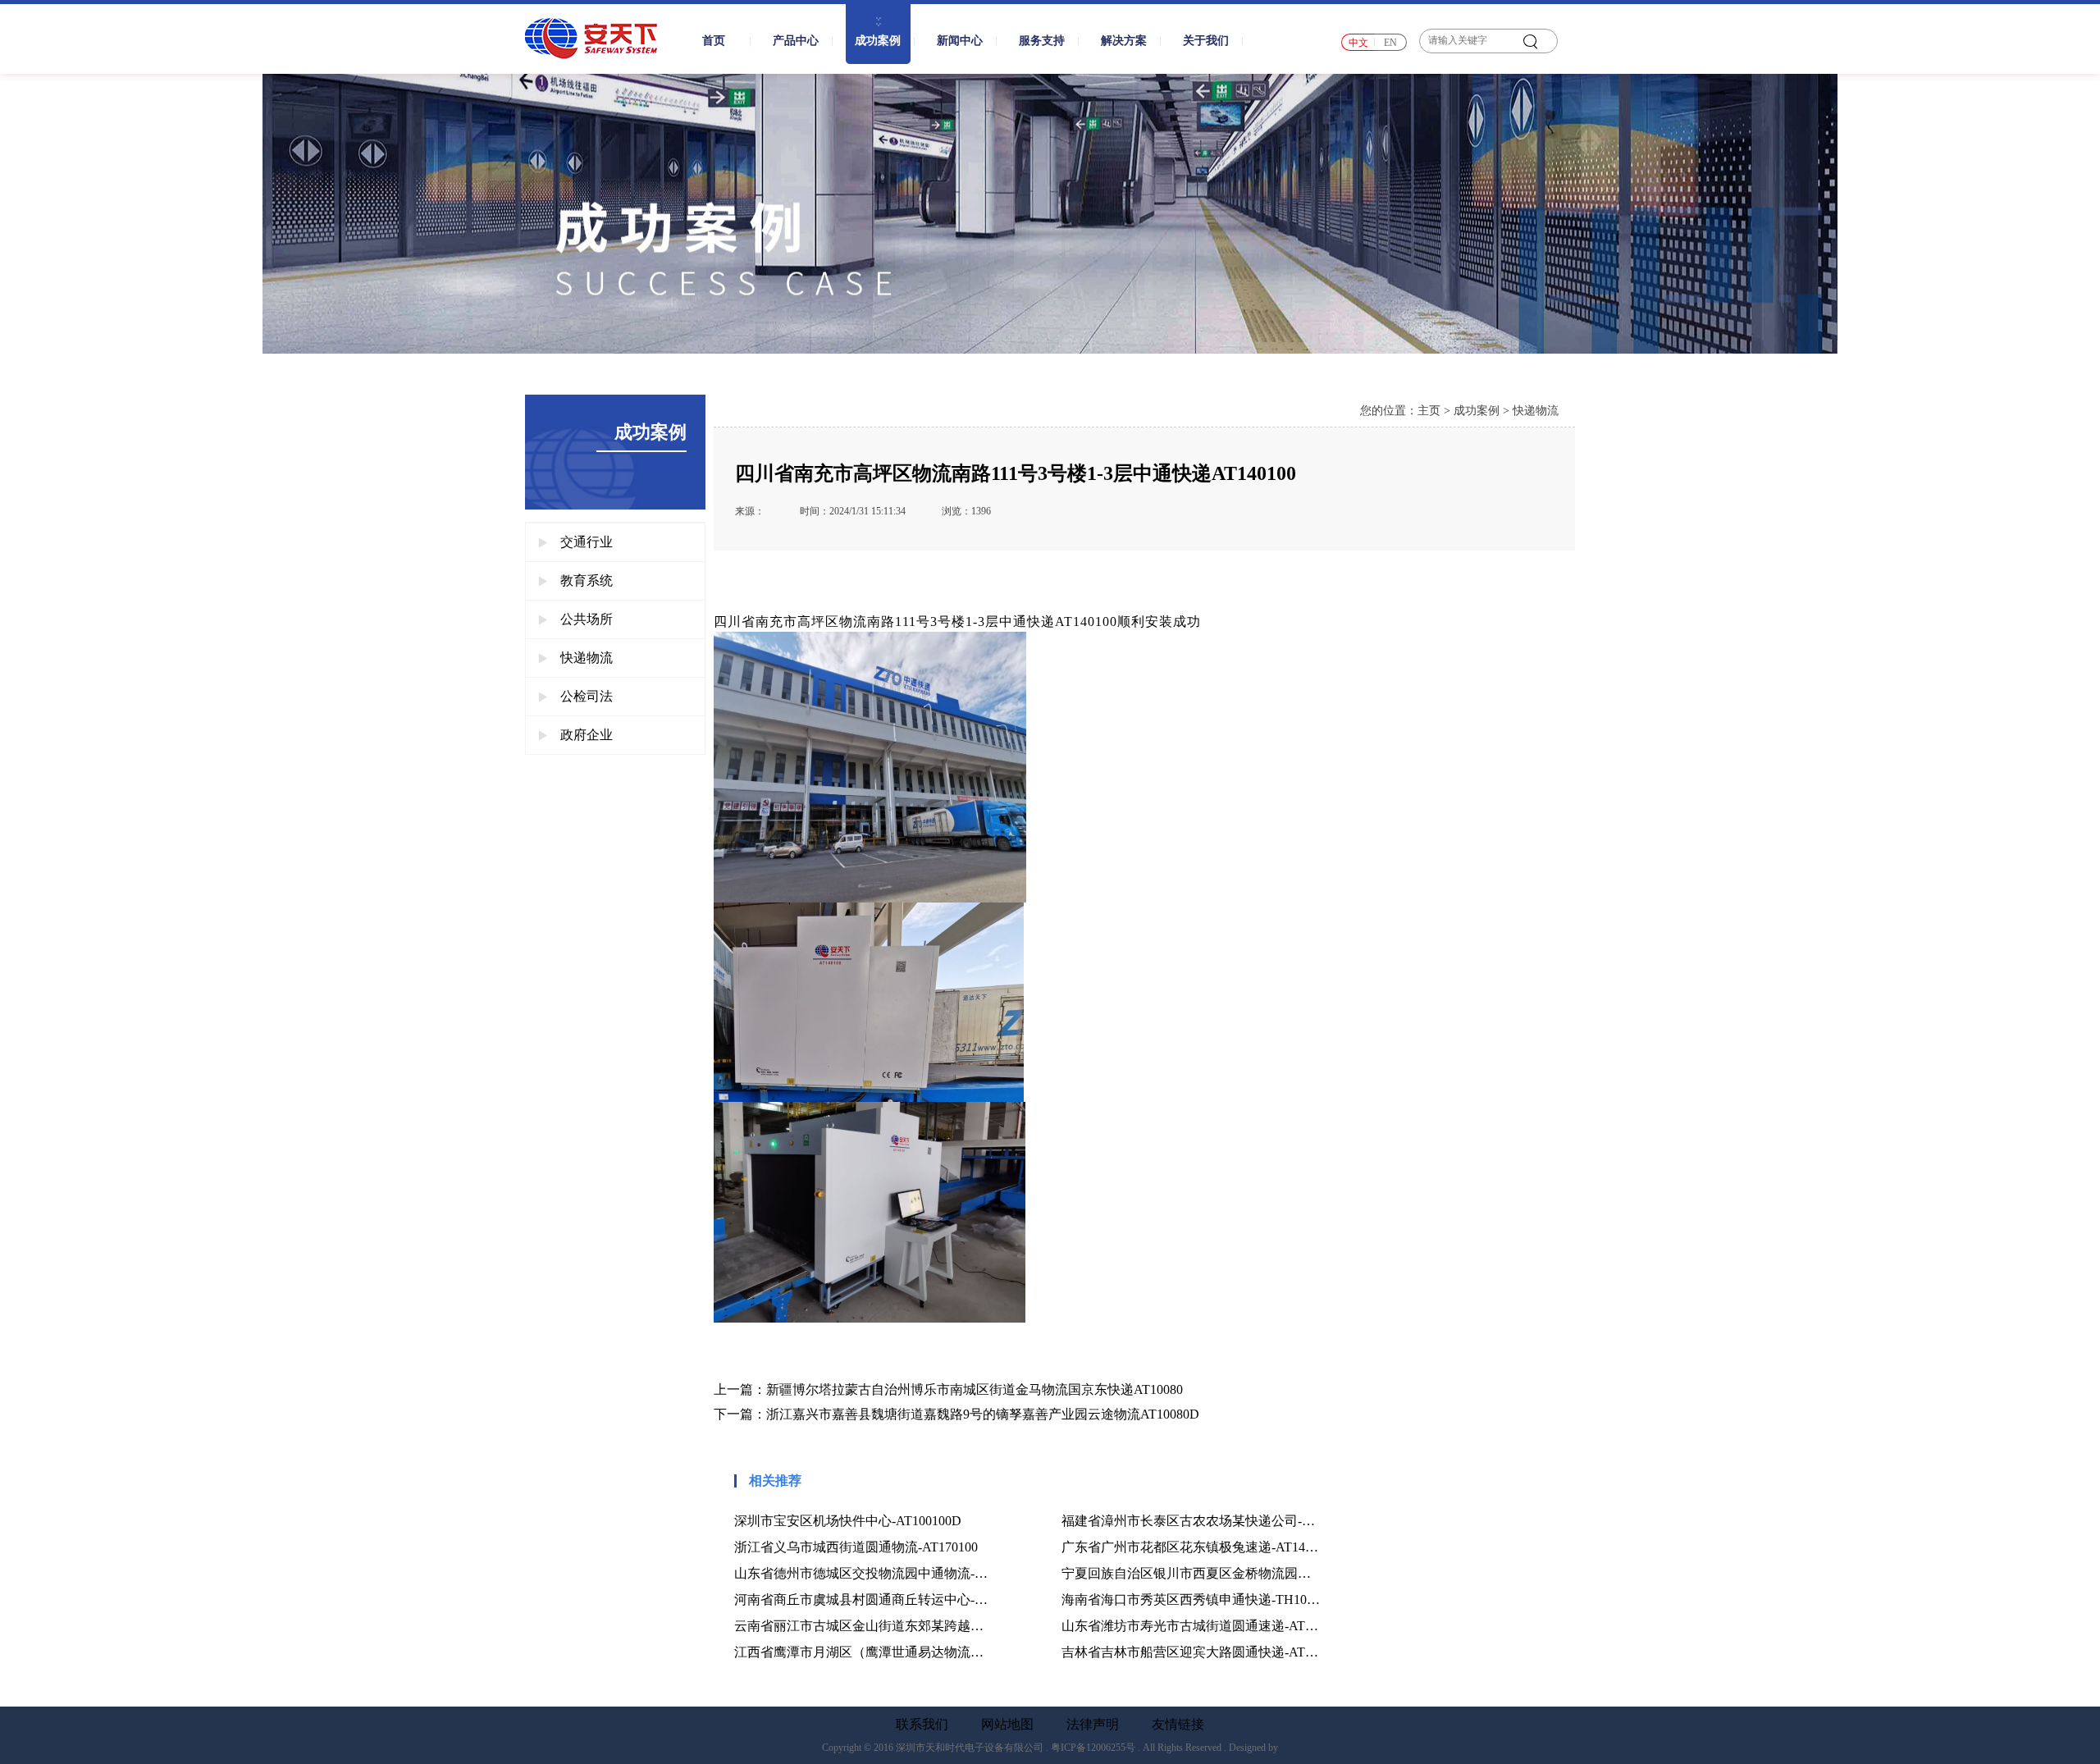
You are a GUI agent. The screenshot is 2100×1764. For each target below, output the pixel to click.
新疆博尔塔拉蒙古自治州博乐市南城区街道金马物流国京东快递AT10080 (975, 1389)
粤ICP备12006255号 (1093, 1748)
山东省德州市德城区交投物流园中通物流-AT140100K (863, 1573)
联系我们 (922, 1725)
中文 (1358, 43)
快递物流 (587, 658)
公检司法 (587, 696)
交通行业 (587, 542)
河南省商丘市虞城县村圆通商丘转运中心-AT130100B (863, 1599)
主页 (1429, 411)
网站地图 (1007, 1725)
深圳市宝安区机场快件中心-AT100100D (848, 1521)
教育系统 (587, 580)
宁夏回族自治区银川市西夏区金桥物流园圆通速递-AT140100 (1191, 1573)
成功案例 (1477, 411)
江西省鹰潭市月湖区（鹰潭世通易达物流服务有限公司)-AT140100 (863, 1652)
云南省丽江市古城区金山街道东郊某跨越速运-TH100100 (863, 1626)
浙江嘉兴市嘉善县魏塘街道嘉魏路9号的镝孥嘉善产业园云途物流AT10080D (983, 1414)
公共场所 (587, 619)
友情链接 (1178, 1725)
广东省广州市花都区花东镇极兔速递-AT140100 (1191, 1547)
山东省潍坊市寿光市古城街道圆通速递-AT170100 (1191, 1626)
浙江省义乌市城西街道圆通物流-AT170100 (856, 1547)
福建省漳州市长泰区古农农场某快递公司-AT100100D (1191, 1521)
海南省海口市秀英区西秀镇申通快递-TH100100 (1191, 1599)
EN (1390, 43)
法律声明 (1093, 1725)
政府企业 (587, 735)
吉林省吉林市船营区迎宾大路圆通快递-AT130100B (1191, 1652)
